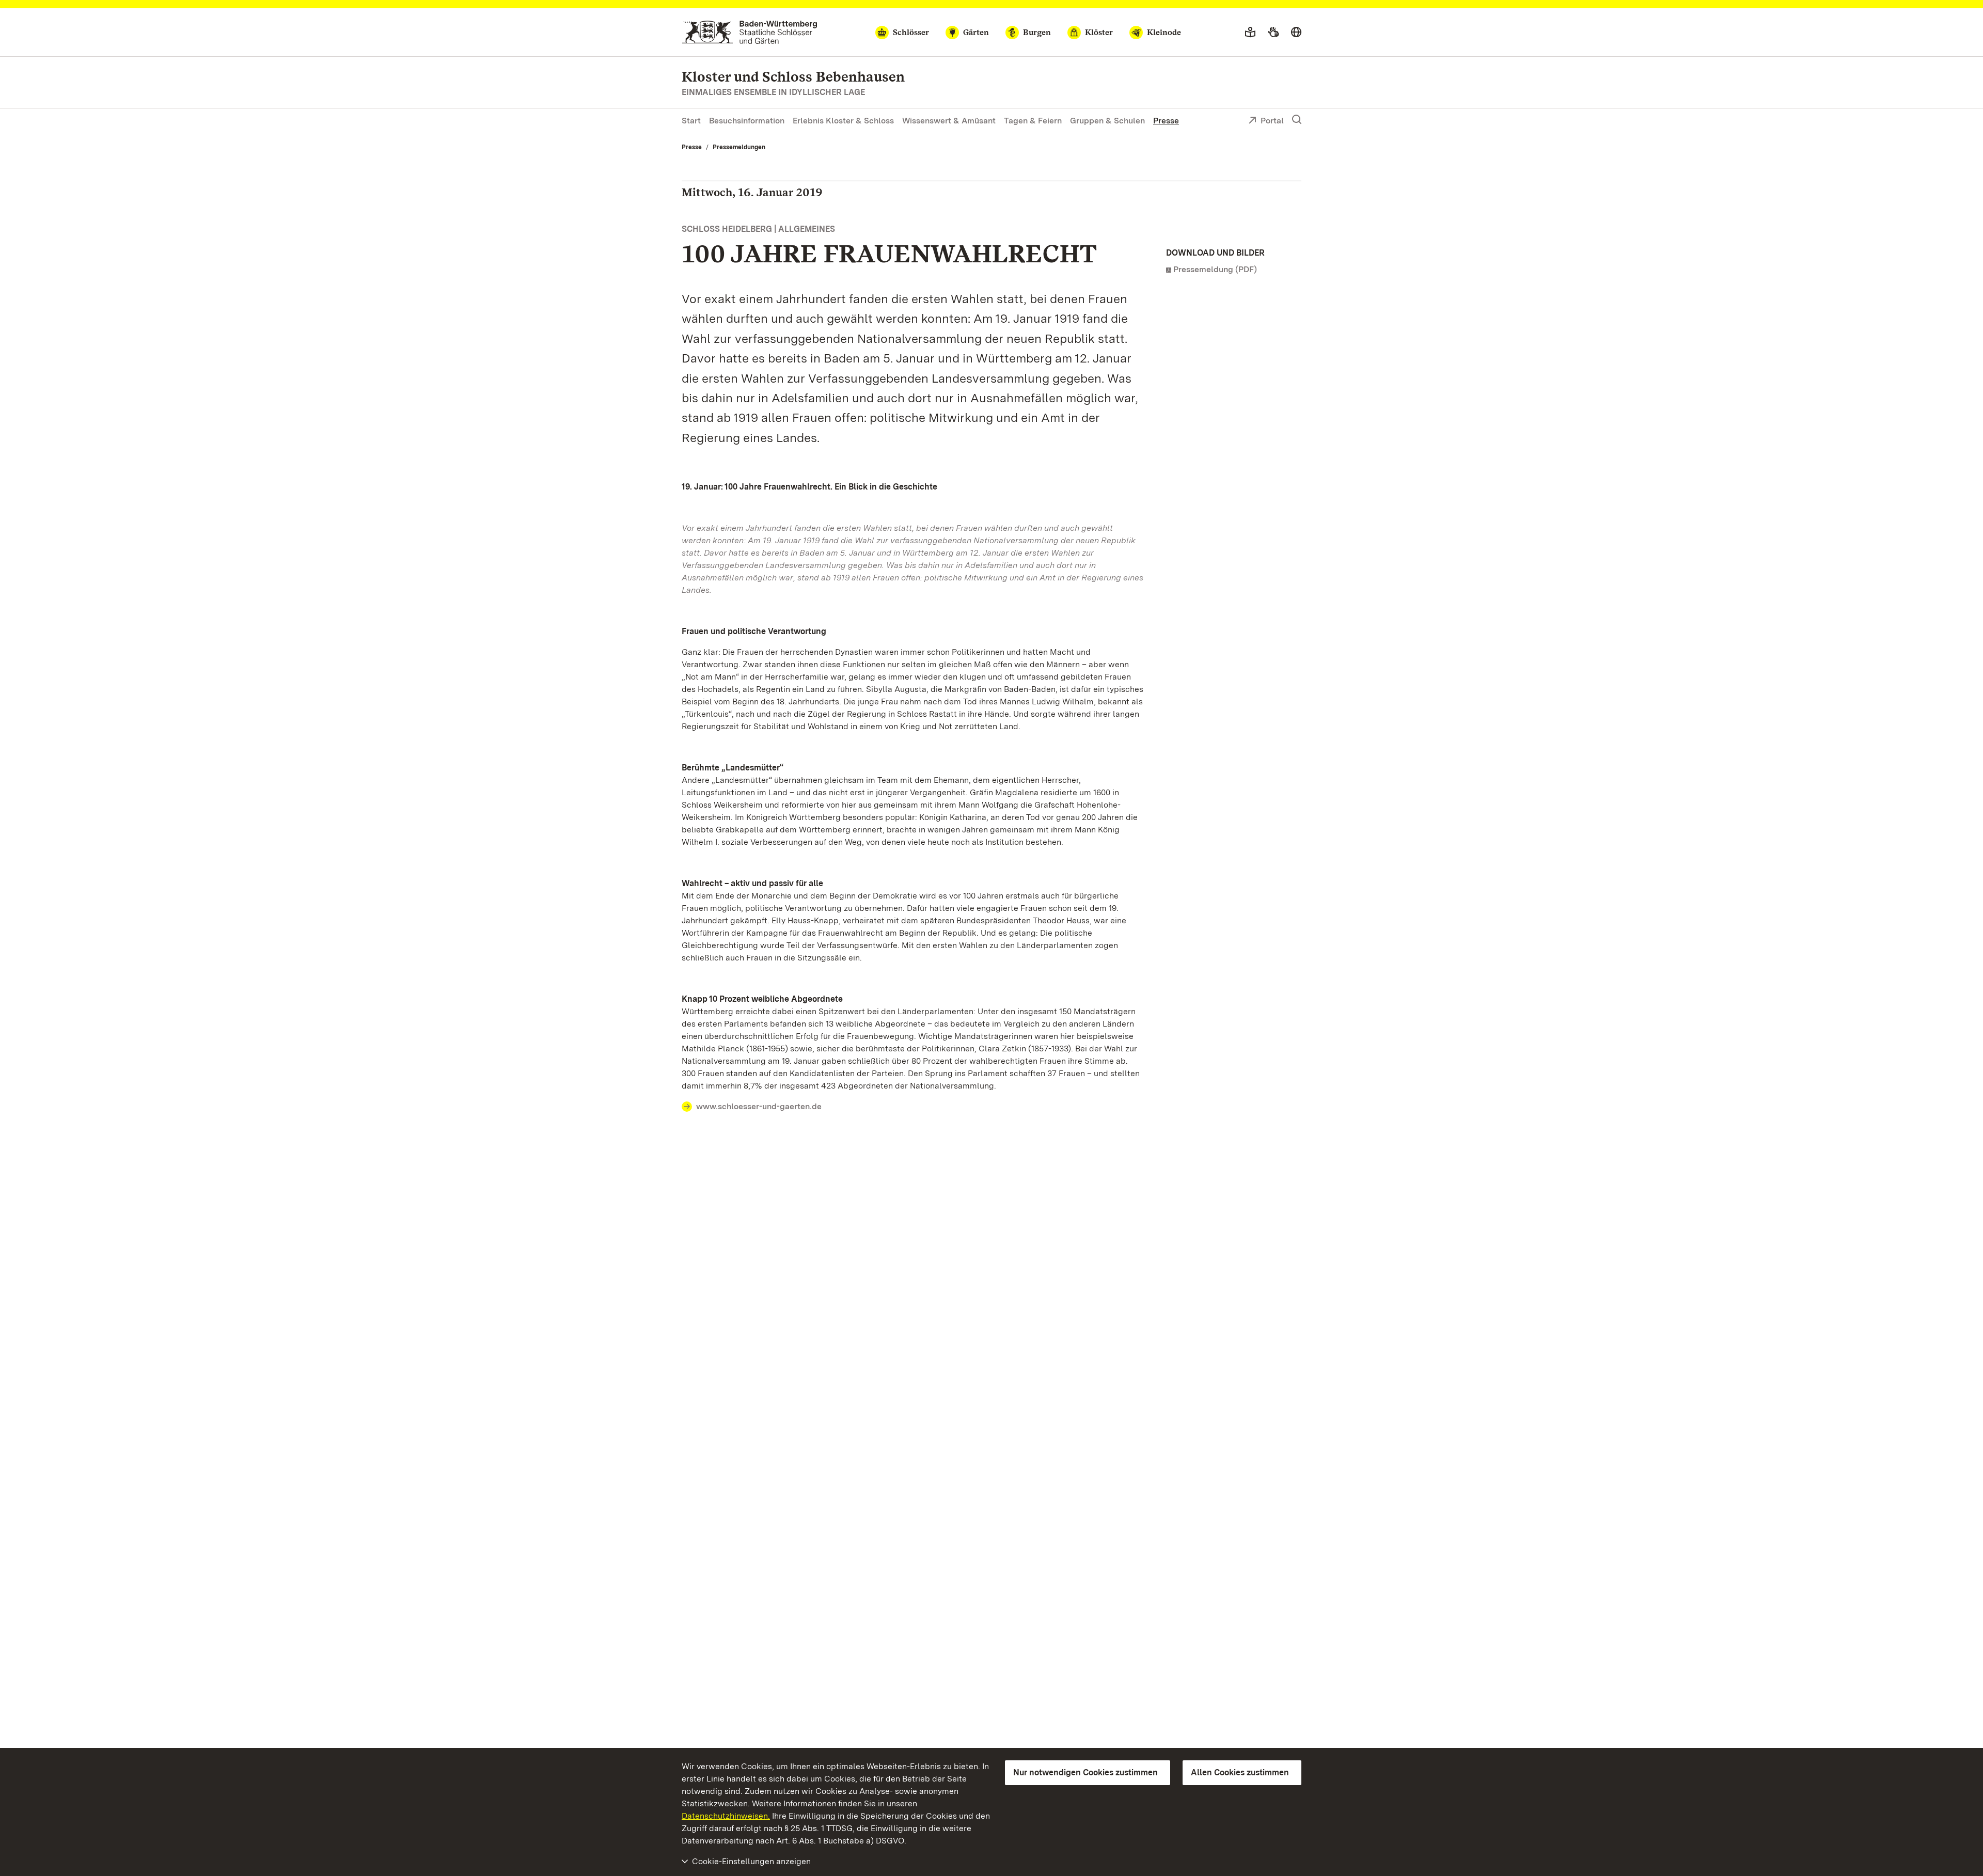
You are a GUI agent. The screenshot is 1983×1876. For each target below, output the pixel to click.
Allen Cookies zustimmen (1240, 1772)
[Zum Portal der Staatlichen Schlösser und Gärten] (750, 32)
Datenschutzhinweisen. (726, 1816)
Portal (1272, 121)
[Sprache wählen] (1296, 33)
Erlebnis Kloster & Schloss (843, 121)
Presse (1166, 121)
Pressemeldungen (739, 147)
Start (691, 121)
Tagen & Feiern (1033, 121)
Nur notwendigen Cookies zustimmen (1085, 1772)
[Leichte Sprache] (1250, 33)
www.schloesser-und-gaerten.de (759, 1106)
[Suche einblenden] (1297, 120)
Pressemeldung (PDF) (1215, 269)
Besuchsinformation (747, 121)
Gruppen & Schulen (1107, 121)
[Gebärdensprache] (1273, 33)
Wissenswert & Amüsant (949, 121)
